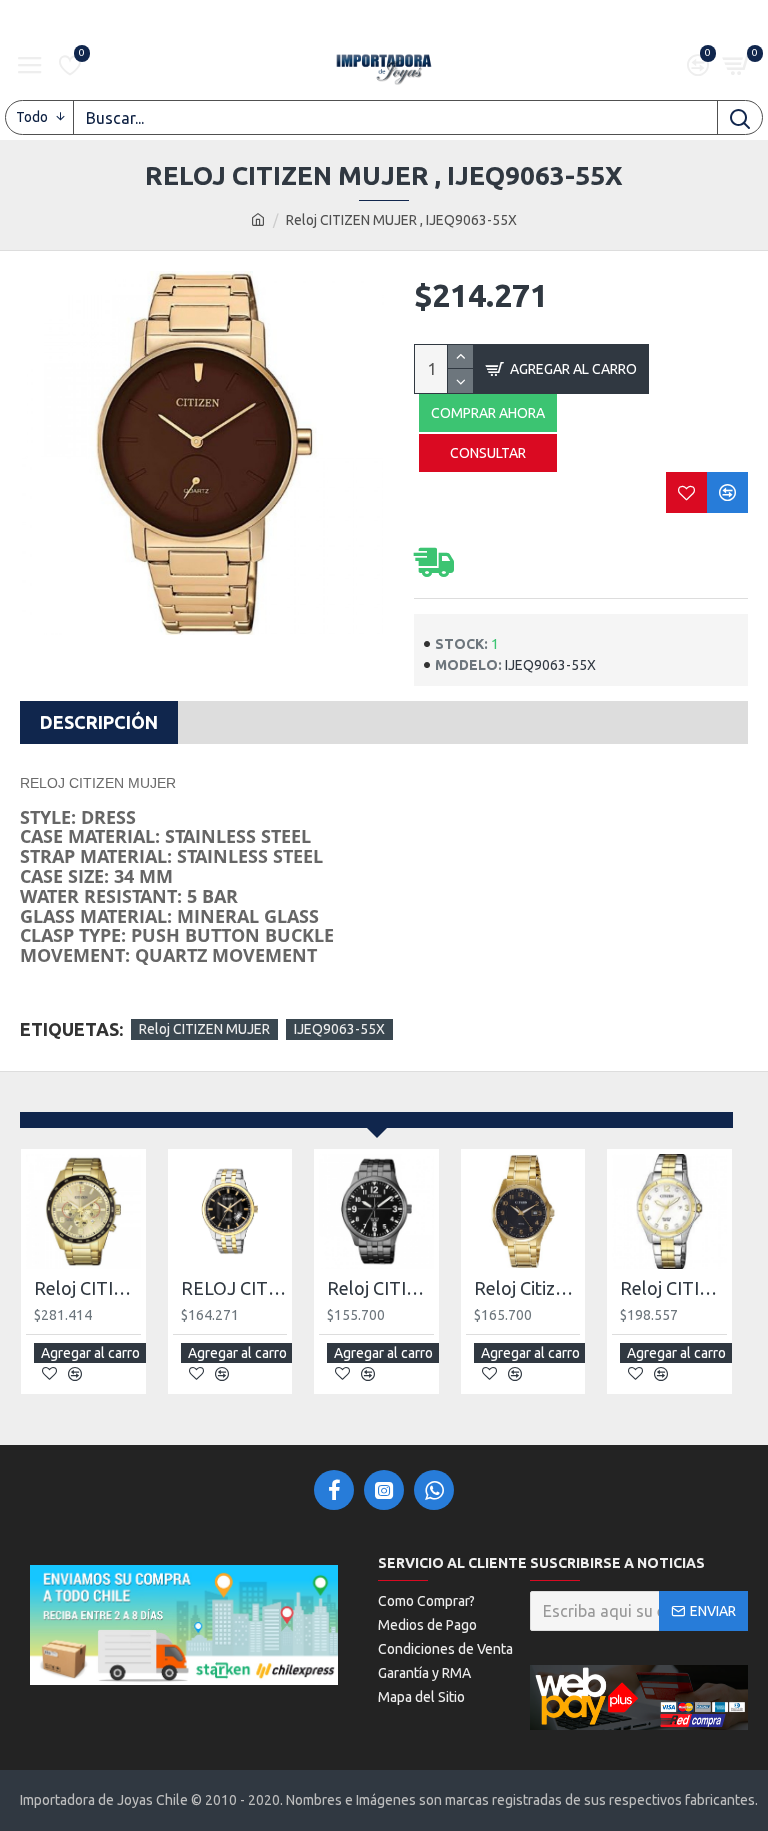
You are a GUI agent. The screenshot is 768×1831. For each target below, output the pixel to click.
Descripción (99, 722)
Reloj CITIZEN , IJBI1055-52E (380, 1288)
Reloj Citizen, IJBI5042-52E (527, 1288)
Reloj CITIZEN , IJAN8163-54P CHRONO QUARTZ (87, 1288)
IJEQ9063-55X (339, 1029)
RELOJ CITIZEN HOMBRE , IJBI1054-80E (234, 1288)
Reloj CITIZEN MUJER (204, 1029)
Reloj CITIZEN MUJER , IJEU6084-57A (673, 1288)
